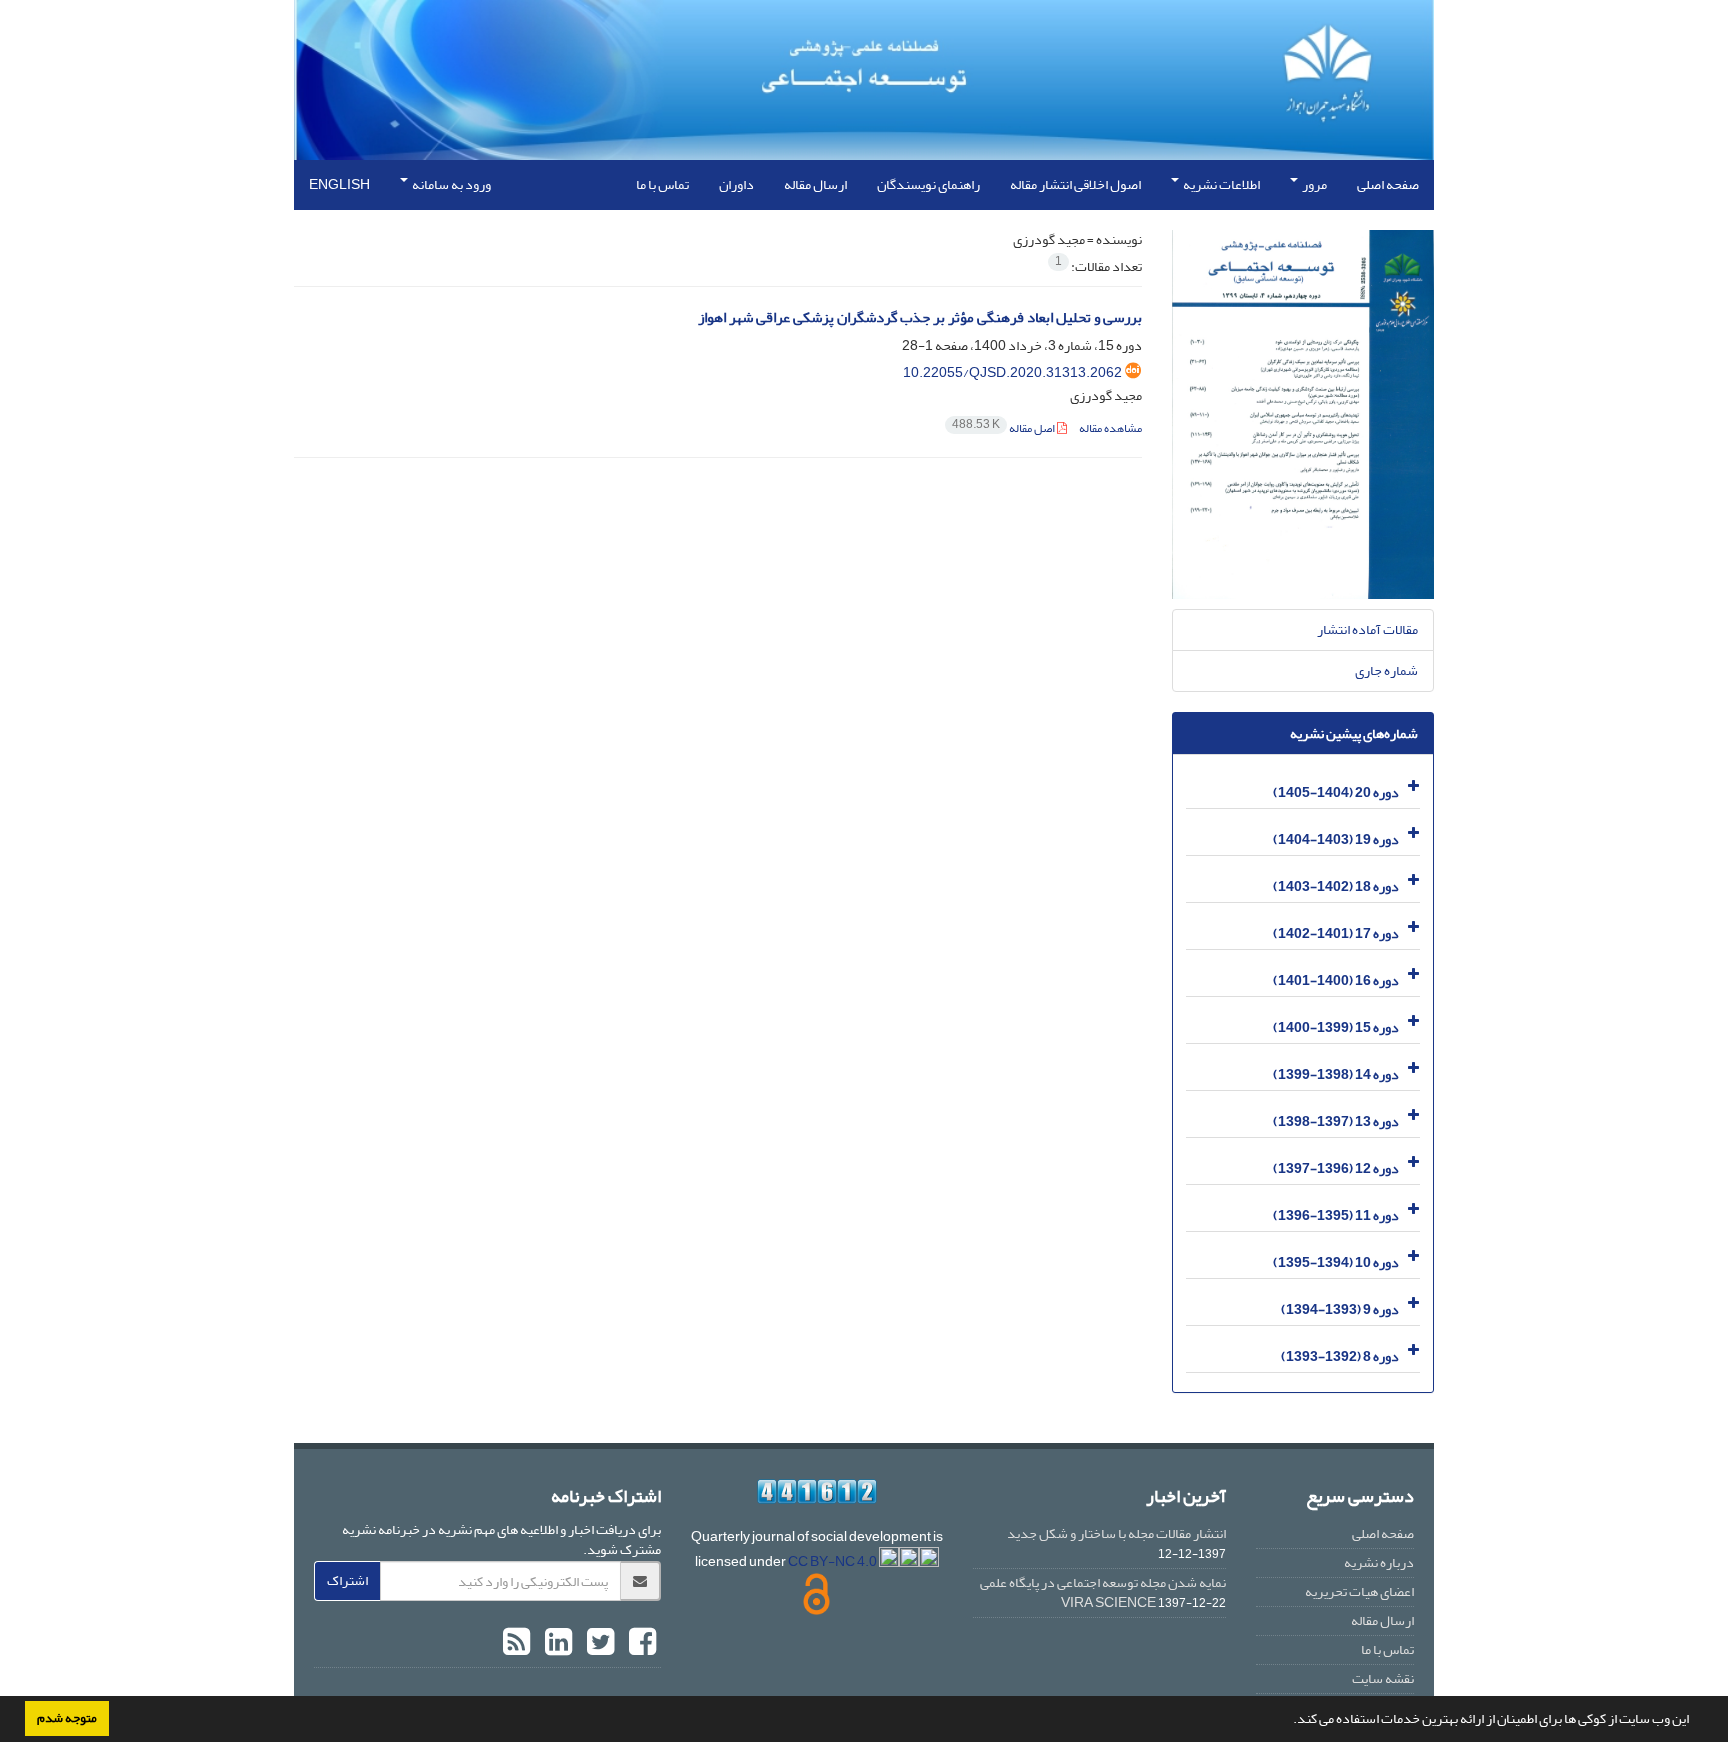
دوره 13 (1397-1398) (1336, 1121)
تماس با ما (662, 184)
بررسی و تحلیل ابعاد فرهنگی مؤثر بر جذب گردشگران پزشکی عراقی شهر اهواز (920, 317)
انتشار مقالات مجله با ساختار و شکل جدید (1116, 1533)
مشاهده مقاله (1110, 428)
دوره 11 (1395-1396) (1336, 1215)
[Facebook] (640, 1643)
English (339, 184)
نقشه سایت (1383, 1678)
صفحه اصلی (1388, 184)
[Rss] (516, 1643)
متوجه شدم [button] (67, 1718)
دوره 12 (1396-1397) (1336, 1168)
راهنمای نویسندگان (928, 184)
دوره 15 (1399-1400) (1336, 1027)
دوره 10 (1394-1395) (1336, 1262)
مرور (1313, 184)
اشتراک (347, 1580)
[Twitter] (598, 1643)
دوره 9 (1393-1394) (1340, 1309)
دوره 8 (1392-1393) (1340, 1356)
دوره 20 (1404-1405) (1336, 792)
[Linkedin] (556, 1643)
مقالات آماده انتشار (1367, 629)
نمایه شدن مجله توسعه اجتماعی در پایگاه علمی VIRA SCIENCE (1103, 1592)
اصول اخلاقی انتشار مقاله (1075, 184)
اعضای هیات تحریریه (1359, 1591)
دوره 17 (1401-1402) (1336, 933)
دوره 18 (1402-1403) (1336, 886)
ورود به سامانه (450, 184)
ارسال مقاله (815, 184)
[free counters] (817, 1491)
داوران (736, 184)
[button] (1288, 1721)
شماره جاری (1386, 670)
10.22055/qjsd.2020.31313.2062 (1012, 372)
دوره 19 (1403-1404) (1336, 839)
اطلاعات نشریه (1220, 184)
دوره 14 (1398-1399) (1336, 1074)
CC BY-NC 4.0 (833, 1561)
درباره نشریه (1379, 1562)
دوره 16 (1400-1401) (1336, 980)
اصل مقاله (1004, 428)
